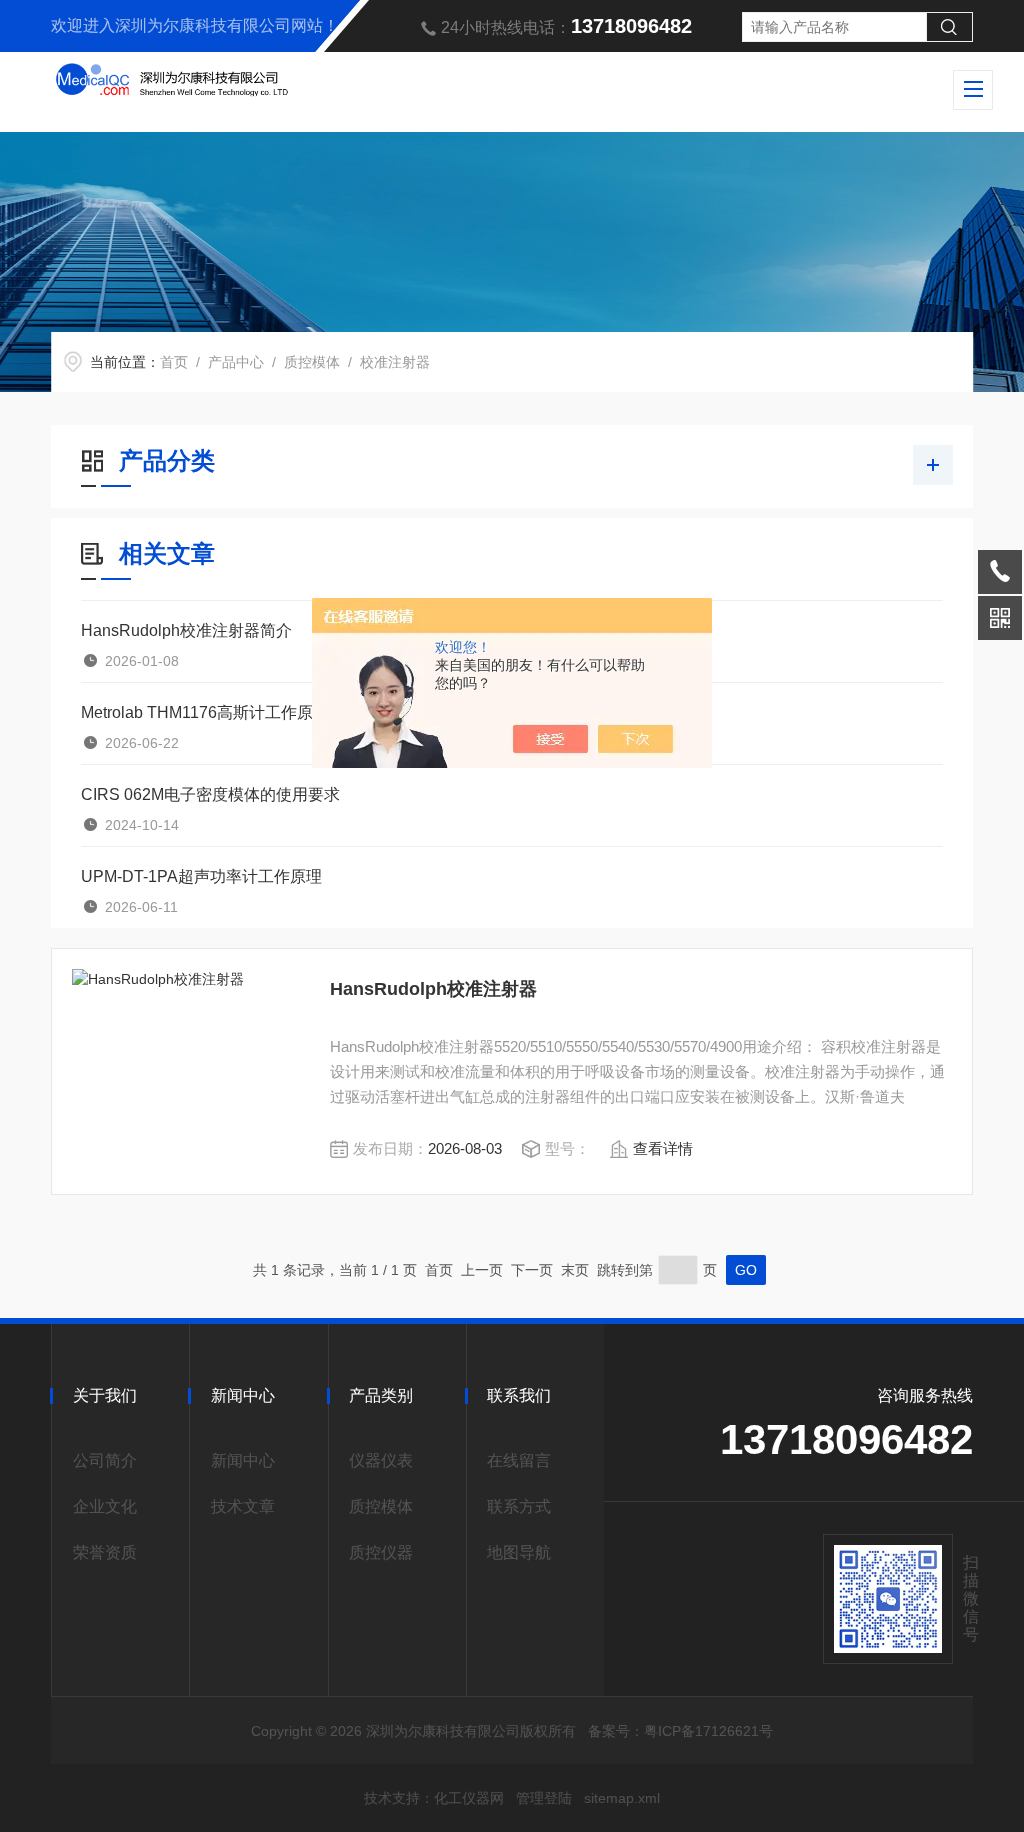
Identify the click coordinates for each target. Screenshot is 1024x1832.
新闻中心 (243, 1460)
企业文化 (105, 1506)
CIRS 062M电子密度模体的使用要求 (210, 794)
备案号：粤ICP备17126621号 (680, 1731)
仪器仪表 (381, 1460)
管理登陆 (544, 1798)
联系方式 (519, 1506)
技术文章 (243, 1506)
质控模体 (312, 362)
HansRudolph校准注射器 (433, 989)
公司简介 (105, 1460)
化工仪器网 (469, 1798)
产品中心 (236, 362)
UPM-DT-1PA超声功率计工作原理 (201, 876)
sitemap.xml (622, 1798)
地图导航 (519, 1552)
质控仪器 (381, 1552)
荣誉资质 (105, 1552)
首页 (174, 362)
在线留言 (519, 1460)
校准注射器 (395, 362)
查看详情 (663, 1148)
